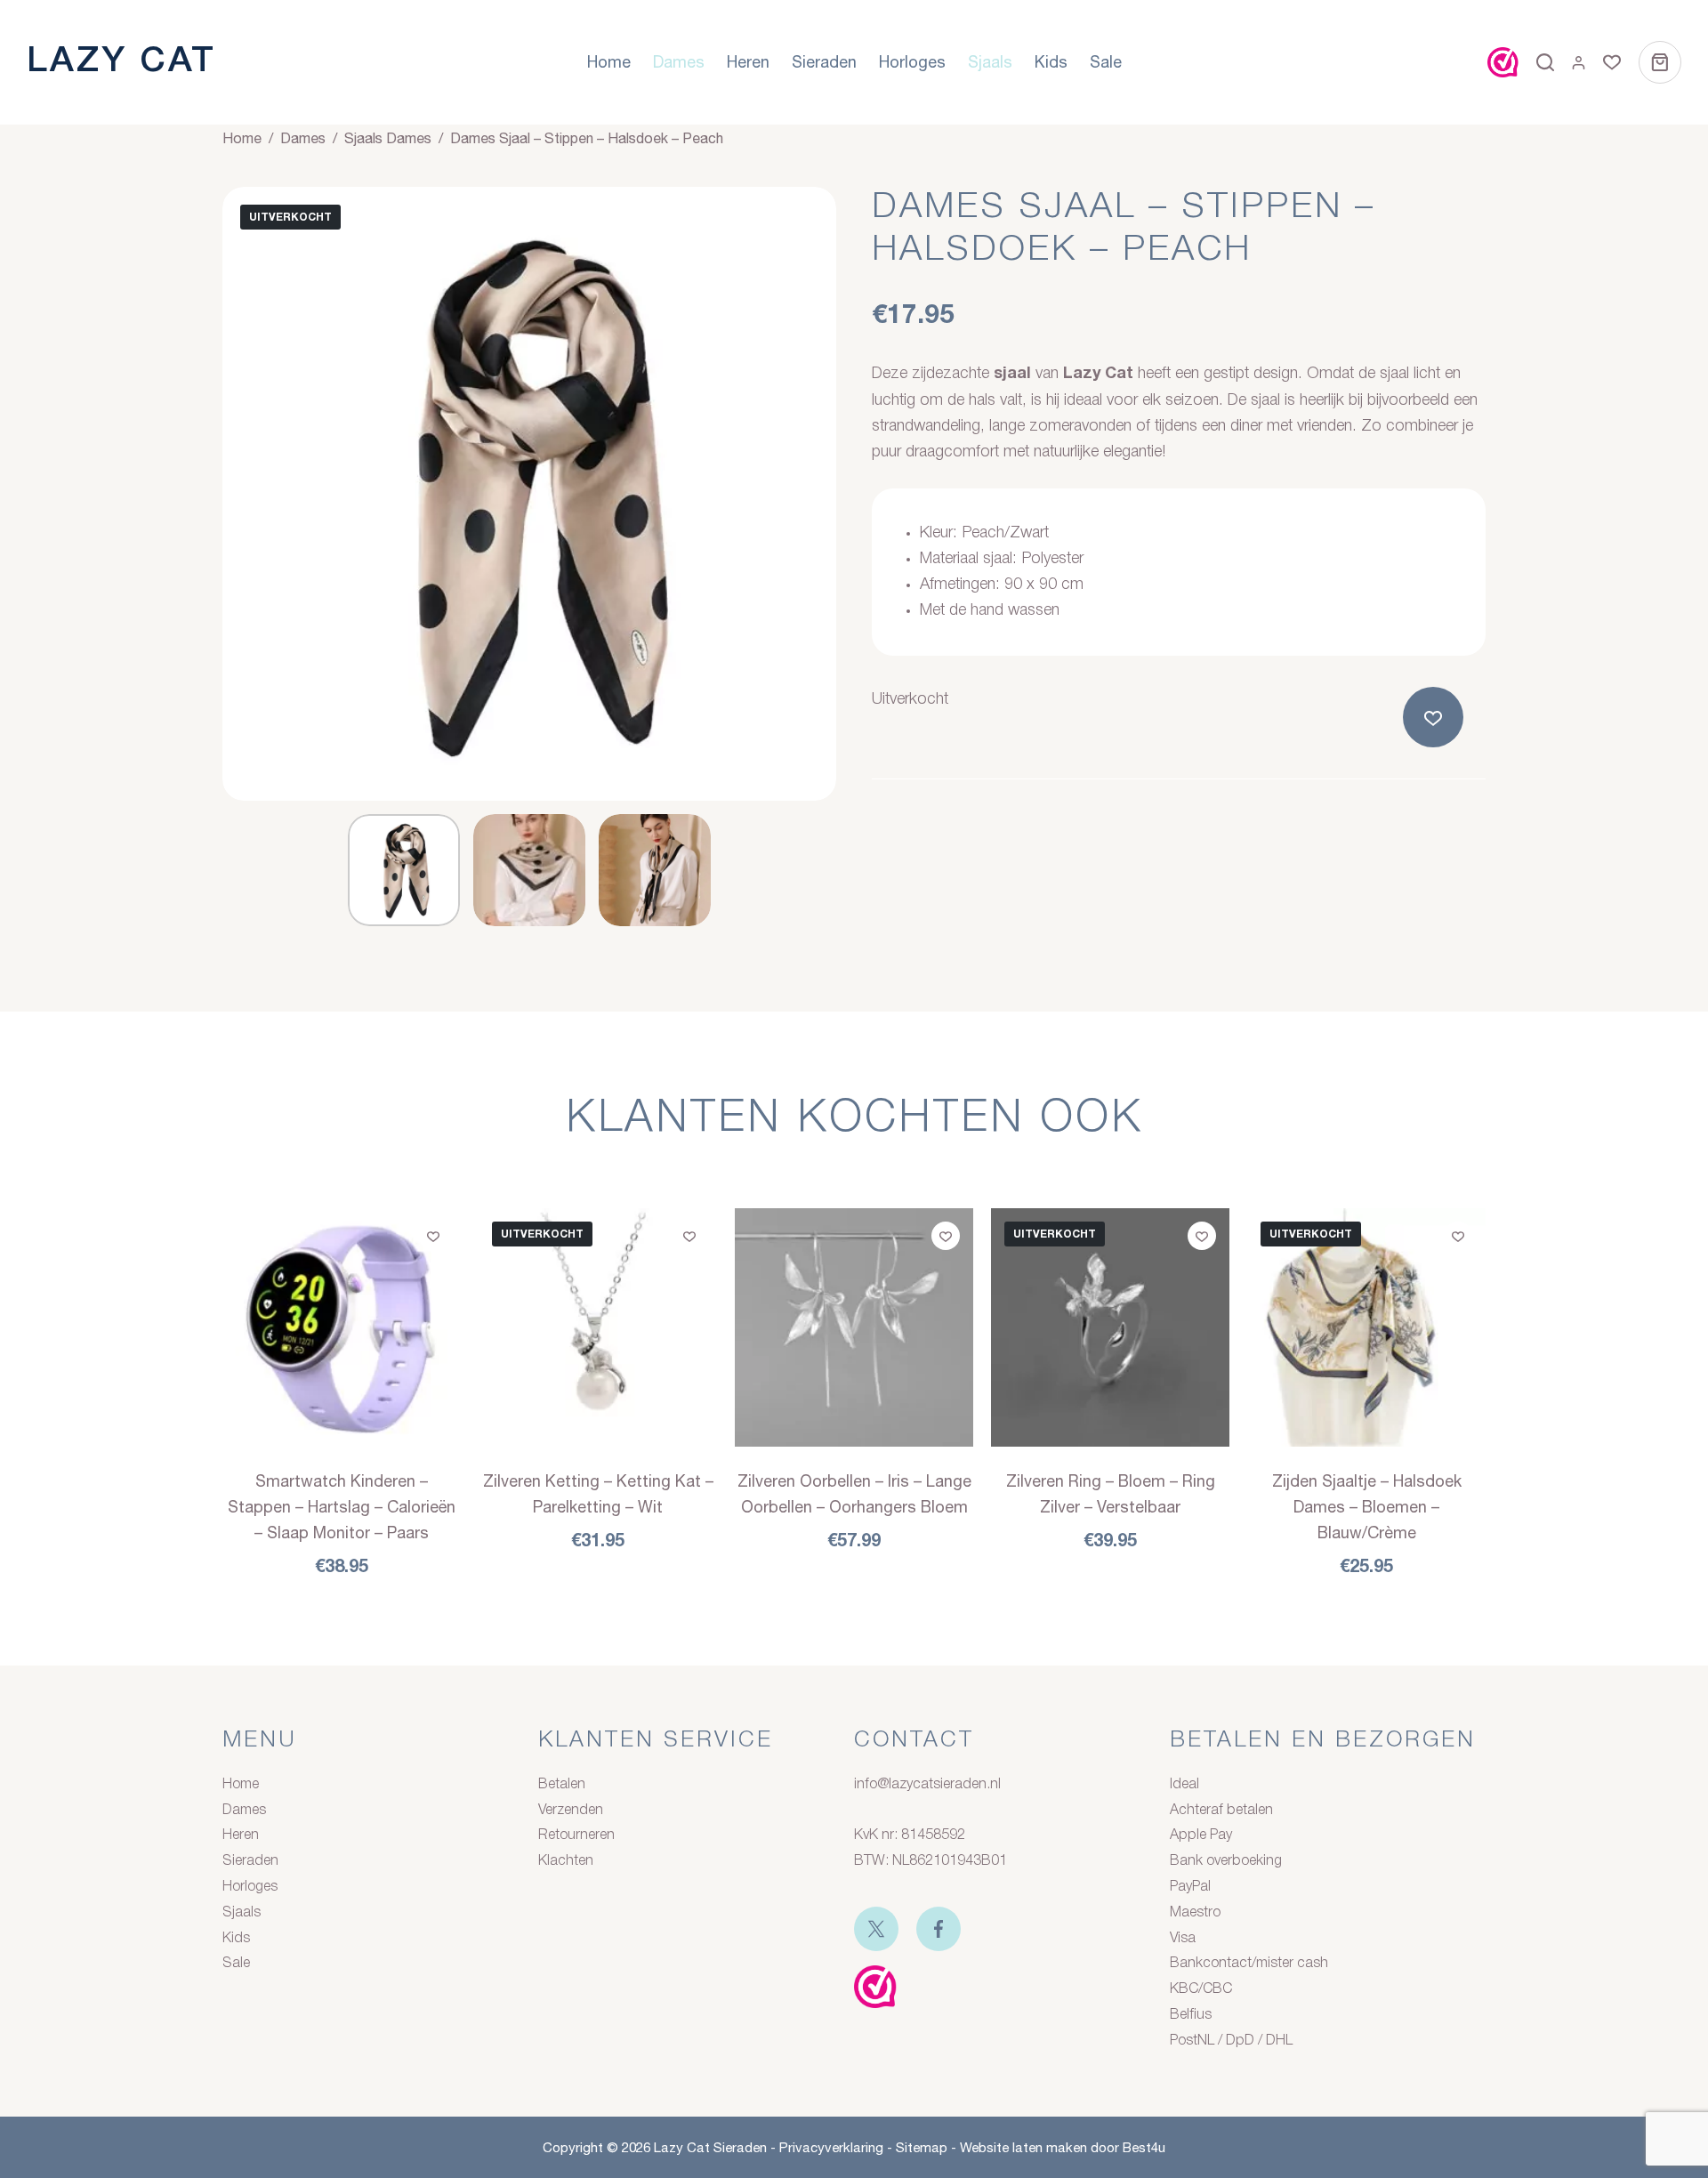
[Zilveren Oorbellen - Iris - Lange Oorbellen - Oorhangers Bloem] (854, 1327)
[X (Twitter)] (876, 1929)
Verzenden (571, 1811)
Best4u (1144, 2147)
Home (609, 62)
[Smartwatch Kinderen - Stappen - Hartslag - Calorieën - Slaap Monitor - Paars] (342, 1327)
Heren (748, 62)
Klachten (566, 1861)
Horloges (912, 62)
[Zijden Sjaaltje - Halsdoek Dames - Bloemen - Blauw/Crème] (1366, 1327)
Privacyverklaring (831, 2147)
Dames (679, 62)
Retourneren (576, 1835)
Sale (1106, 62)
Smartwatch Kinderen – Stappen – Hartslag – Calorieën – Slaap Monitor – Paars (342, 1507)
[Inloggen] (1579, 63)
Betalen (562, 1785)
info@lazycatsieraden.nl (927, 1785)
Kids (1051, 62)
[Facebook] (939, 1929)
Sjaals (990, 62)
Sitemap (922, 2147)
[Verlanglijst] (1612, 62)
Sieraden (824, 62)
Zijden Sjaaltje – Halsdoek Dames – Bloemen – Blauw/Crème (1367, 1507)
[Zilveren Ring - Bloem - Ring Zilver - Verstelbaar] (1110, 1327)
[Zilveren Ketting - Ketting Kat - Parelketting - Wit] (598, 1327)
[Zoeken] (1545, 62)
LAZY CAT (121, 62)
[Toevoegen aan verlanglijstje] (1437, 717)
